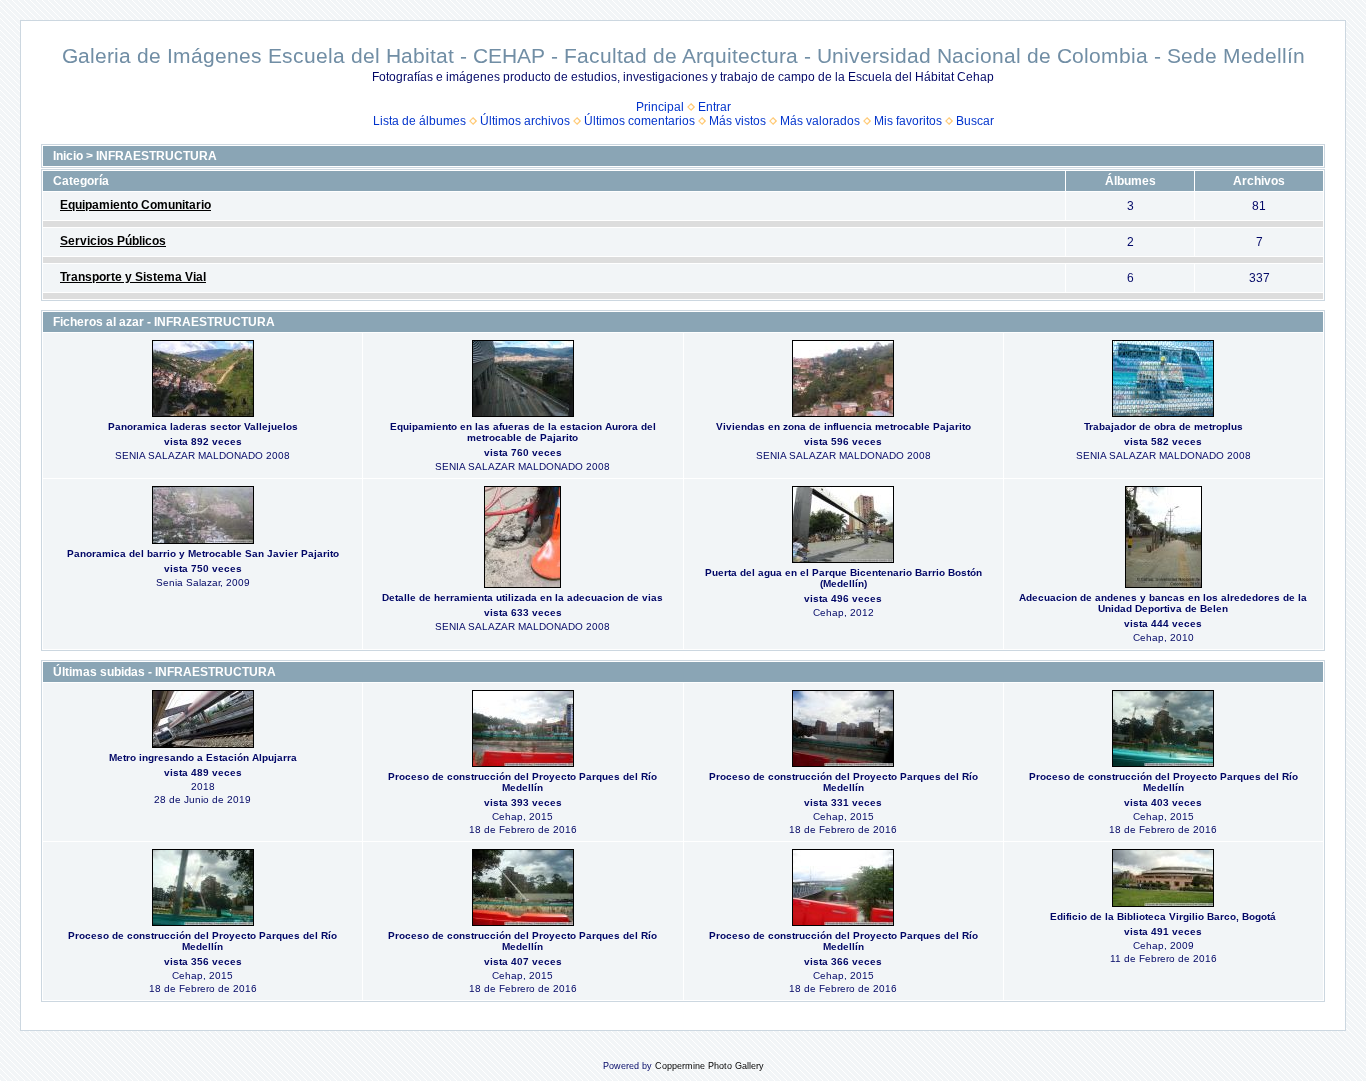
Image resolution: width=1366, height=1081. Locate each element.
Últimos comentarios (639, 121)
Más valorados (820, 121)
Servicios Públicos (113, 241)
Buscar (975, 121)
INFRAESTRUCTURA (156, 156)
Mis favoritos (908, 121)
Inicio (68, 156)
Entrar (714, 107)
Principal (660, 107)
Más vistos (737, 121)
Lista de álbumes (419, 121)
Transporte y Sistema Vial (133, 277)
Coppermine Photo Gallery (709, 1066)
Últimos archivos (525, 121)
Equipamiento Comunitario (135, 205)
